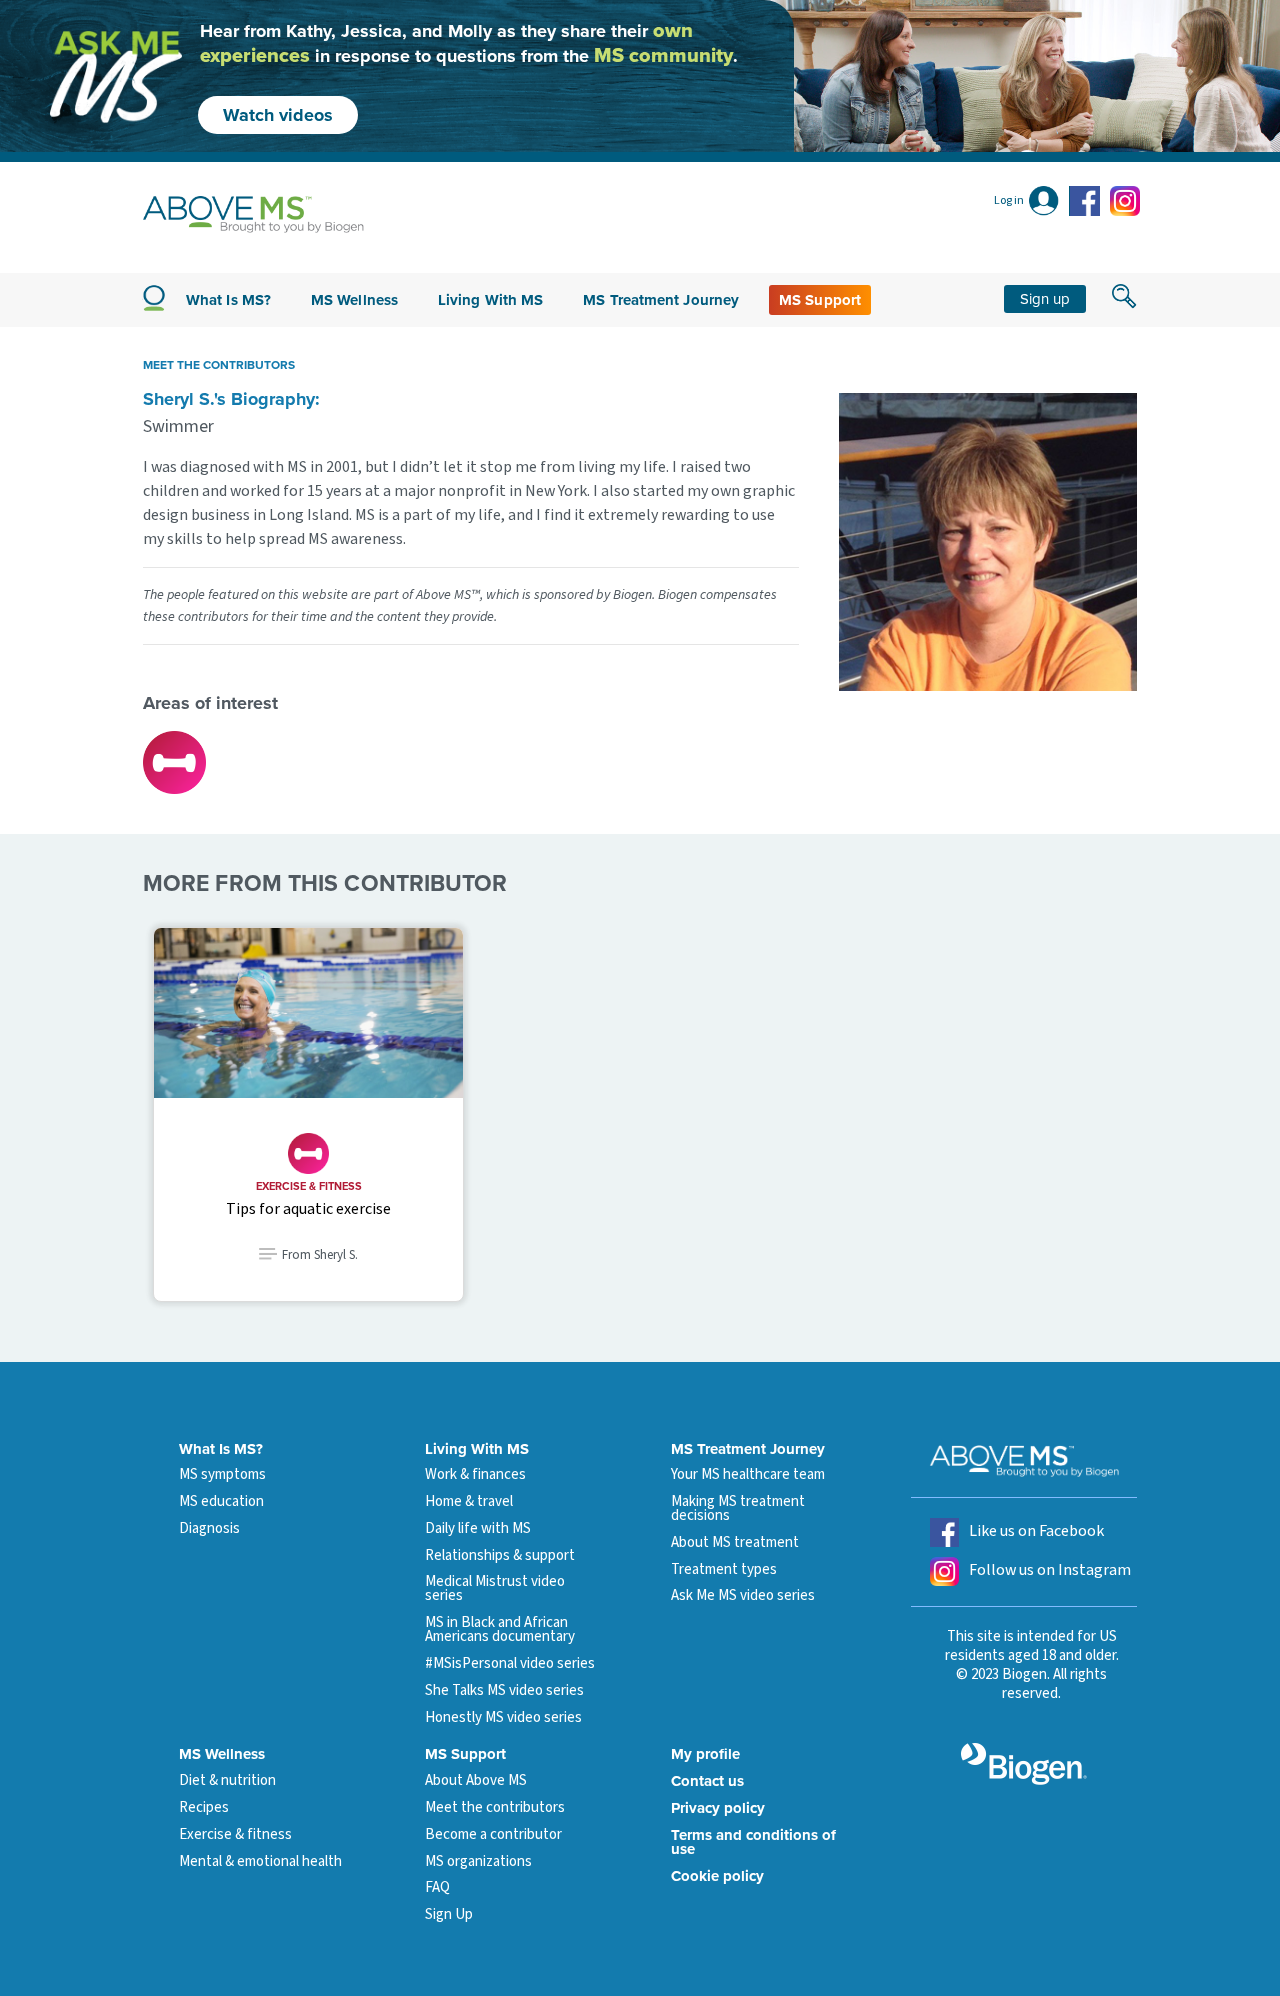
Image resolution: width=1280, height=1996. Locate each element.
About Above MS (476, 1780)
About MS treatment (735, 1542)
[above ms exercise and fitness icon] (174, 761)
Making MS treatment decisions (738, 1508)
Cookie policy (717, 1876)
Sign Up (449, 1914)
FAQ (437, 1887)
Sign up (1045, 298)
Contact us (707, 1781)
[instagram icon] (1125, 201)
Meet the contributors (495, 1807)
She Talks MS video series (504, 1690)
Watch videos (278, 115)
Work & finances (475, 1474)
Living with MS (490, 300)
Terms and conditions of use (753, 1842)
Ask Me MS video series (743, 1595)
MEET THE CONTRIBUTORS (219, 365)
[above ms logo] (253, 214)
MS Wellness (354, 300)
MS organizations (478, 1861)
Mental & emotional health (260, 1861)
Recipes (204, 1807)
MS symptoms (222, 1474)
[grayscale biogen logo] (1024, 1764)
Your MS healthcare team (748, 1474)
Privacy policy (718, 1808)
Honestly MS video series (503, 1717)
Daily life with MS (478, 1528)
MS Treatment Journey (661, 300)
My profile (705, 1754)
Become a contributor (493, 1834)
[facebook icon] (1087, 201)
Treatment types (724, 1569)
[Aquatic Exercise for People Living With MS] (308, 1013)
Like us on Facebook (1036, 1531)
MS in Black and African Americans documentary (500, 1629)
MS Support (820, 300)
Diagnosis (209, 1528)
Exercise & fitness (309, 1186)
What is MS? (228, 300)
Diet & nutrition (227, 1780)
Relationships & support (500, 1555)
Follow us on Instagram (1050, 1570)
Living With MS (477, 1449)
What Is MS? (221, 1449)
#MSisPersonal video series (510, 1663)
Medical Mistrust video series (495, 1588)
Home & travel (469, 1501)
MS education (221, 1501)
